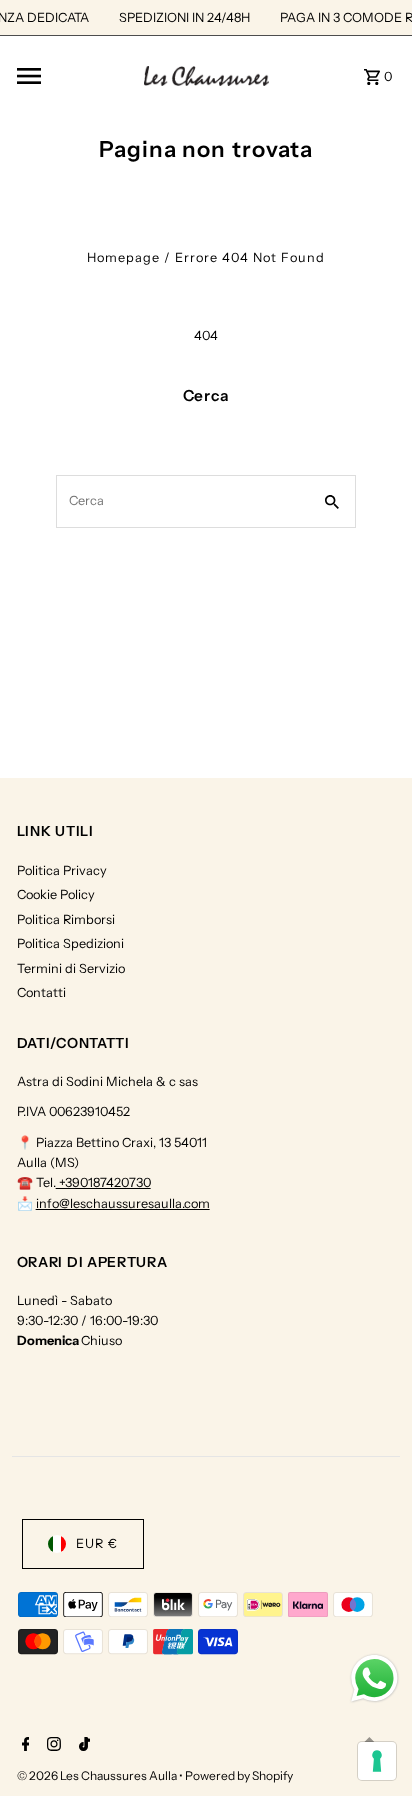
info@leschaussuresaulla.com (123, 1203)
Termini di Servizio (71, 968)
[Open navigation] (73, 76)
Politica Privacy (62, 870)
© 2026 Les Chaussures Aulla (98, 1775)
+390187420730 (103, 1182)
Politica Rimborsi (66, 919)
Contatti (41, 992)
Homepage (123, 257)
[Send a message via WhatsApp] (374, 1678)
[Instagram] (51, 1746)
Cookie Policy (56, 894)
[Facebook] (23, 1746)
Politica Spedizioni (70, 943)
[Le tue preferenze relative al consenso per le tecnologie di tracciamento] (377, 1761)
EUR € (97, 1543)
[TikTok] (82, 1746)
